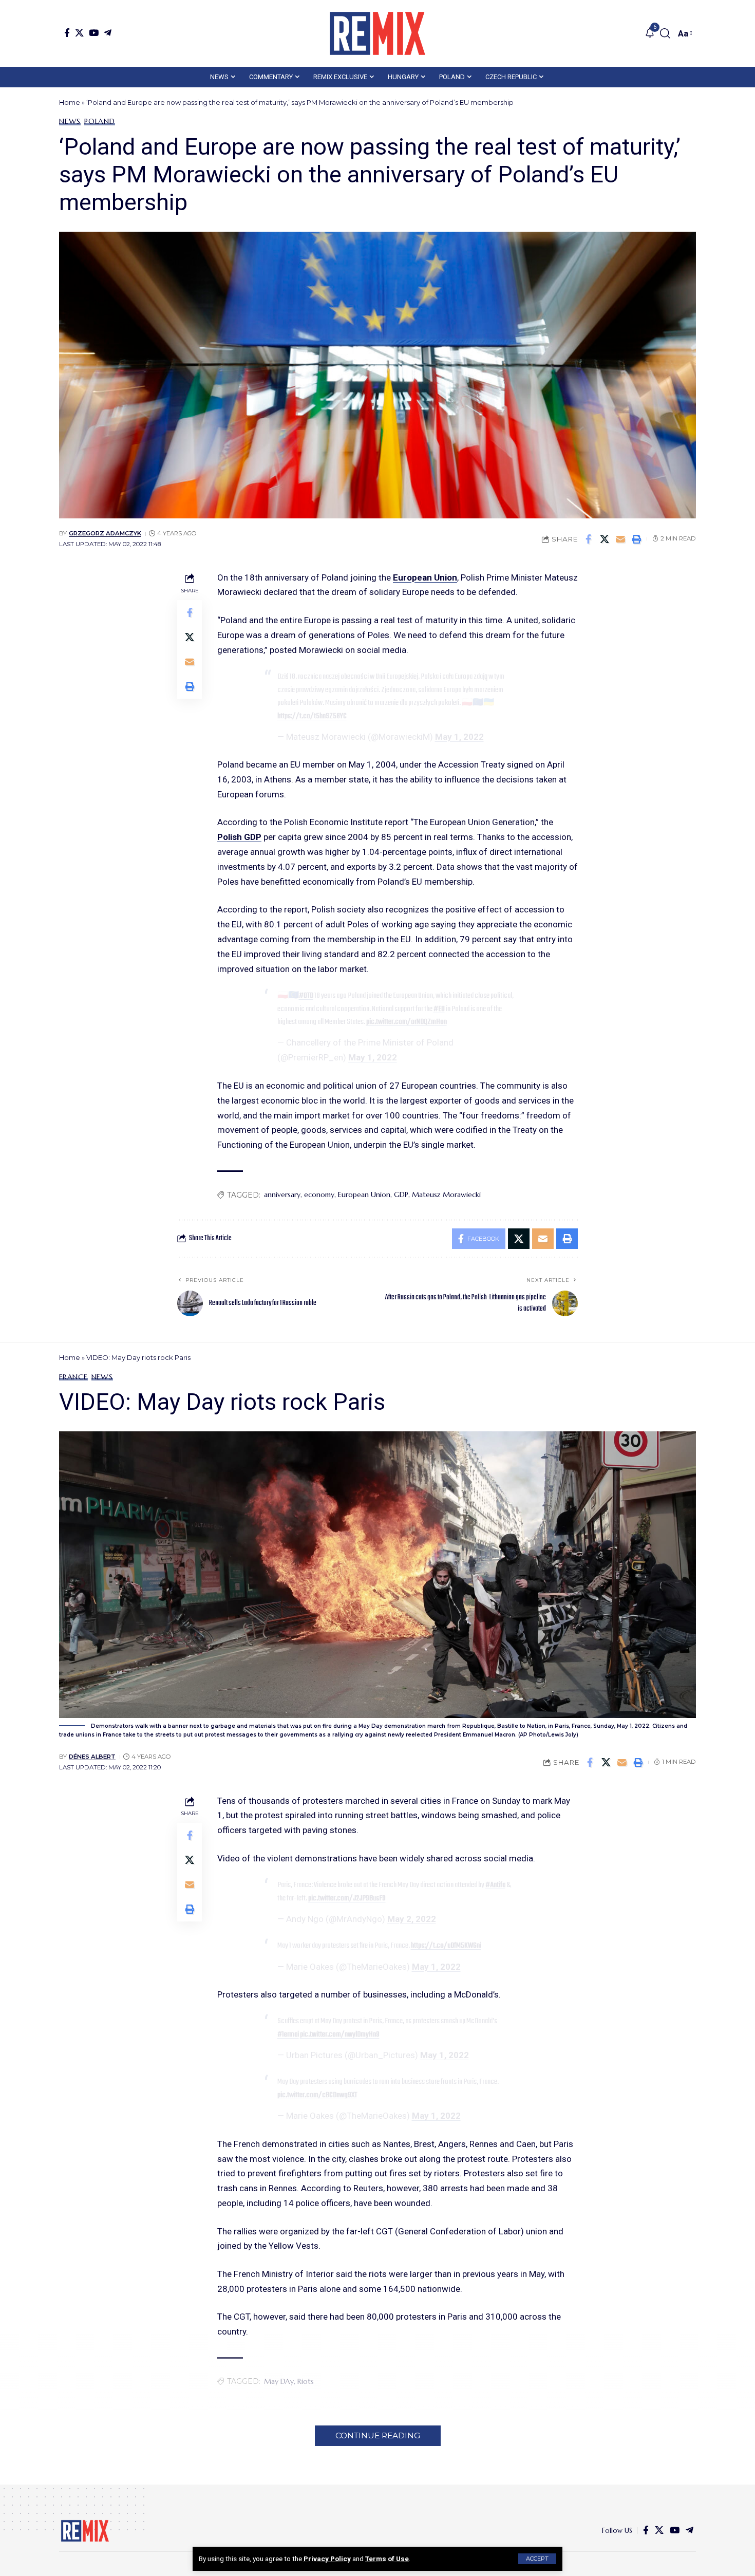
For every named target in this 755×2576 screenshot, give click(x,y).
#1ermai (288, 2034)
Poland (100, 121)
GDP (401, 1194)
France (73, 1377)
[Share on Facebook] (589, 539)
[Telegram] (108, 33)
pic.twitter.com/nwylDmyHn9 (340, 2034)
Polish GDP (239, 837)
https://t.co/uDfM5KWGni (446, 1946)
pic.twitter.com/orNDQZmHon (407, 1022)
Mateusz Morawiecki (446, 1194)
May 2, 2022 (412, 1919)
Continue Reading (378, 2435)
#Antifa (495, 1885)
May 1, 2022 (459, 737)
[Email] (620, 539)
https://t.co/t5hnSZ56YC (312, 716)
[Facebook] (67, 33)
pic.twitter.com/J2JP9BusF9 (347, 1898)
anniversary (282, 1194)
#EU (439, 1009)
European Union (425, 577)
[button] (537, 2559)
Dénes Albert (92, 1757)
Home (70, 102)
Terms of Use (387, 2559)
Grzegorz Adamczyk (105, 533)
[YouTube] (94, 33)
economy (319, 1194)
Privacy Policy (327, 2559)
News (70, 121)
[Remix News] (377, 33)
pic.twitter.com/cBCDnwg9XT (317, 2095)
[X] (79, 33)
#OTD (306, 996)
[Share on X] (605, 539)
